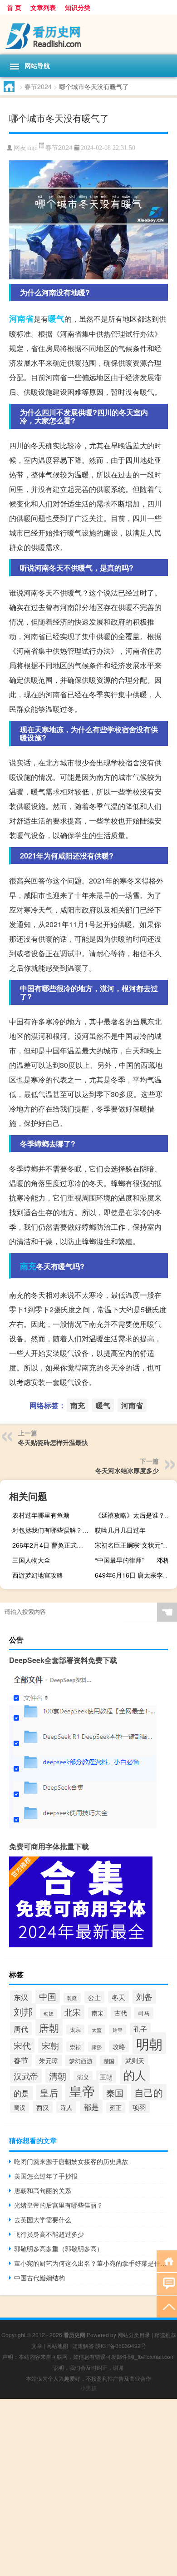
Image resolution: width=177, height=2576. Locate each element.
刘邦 (23, 2011)
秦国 (115, 2092)
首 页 (14, 7)
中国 (48, 1996)
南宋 (98, 2013)
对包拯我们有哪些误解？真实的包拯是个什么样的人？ (52, 1530)
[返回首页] (167, 2261)
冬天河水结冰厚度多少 (127, 1470)
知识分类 (78, 7)
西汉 (43, 2107)
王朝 (106, 2077)
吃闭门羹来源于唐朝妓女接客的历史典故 (71, 2161)
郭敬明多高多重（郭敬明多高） (59, 2248)
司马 (144, 2013)
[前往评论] (167, 2283)
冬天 (118, 1997)
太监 (97, 2030)
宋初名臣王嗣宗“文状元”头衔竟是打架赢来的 (135, 1545)
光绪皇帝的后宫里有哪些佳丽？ (59, 2205)
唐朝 (49, 2027)
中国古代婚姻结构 (39, 2278)
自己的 (149, 2092)
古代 (121, 2013)
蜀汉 (20, 2108)
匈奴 (49, 2013)
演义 (83, 2077)
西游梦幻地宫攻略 (38, 1575)
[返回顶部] (167, 2306)
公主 (94, 1997)
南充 (28, 1266)
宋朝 (50, 2045)
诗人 (66, 2107)
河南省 (21, 318)
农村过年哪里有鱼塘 (41, 1515)
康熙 (97, 2047)
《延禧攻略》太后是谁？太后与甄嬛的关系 (135, 1515)
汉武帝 (26, 2076)
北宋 (73, 2012)
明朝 (149, 2043)
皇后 (49, 2092)
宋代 (22, 2045)
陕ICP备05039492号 (121, 2345)
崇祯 (75, 2047)
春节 (21, 2060)
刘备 (144, 1997)
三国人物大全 (31, 1560)
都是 (91, 2107)
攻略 (119, 2046)
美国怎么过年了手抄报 (46, 2176)
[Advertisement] (88, 2487)
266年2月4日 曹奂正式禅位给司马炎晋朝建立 (52, 1545)
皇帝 (82, 2091)
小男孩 (88, 2388)
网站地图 (57, 2345)
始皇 (118, 2030)
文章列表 (43, 7)
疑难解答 (83, 2345)
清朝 (58, 2076)
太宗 (75, 2030)
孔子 (140, 2029)
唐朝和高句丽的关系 (43, 2190)
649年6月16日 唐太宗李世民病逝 (135, 1575)
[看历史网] (88, 35)
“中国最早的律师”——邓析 (132, 1560)
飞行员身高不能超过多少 (49, 2234)
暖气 (56, 318)
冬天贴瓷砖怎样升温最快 (53, 1442)
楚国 (109, 2061)
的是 (21, 2093)
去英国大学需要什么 (43, 2219)
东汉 (21, 1997)
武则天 (135, 2060)
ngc (33, 148)
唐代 (21, 2029)
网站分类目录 (134, 2335)
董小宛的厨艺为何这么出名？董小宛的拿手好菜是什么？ (91, 2263)
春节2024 (38, 86)
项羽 (139, 2107)
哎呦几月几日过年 (120, 1530)
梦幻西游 (81, 2061)
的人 (135, 2075)
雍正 (116, 2108)
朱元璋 (49, 2060)
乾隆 (72, 1998)
